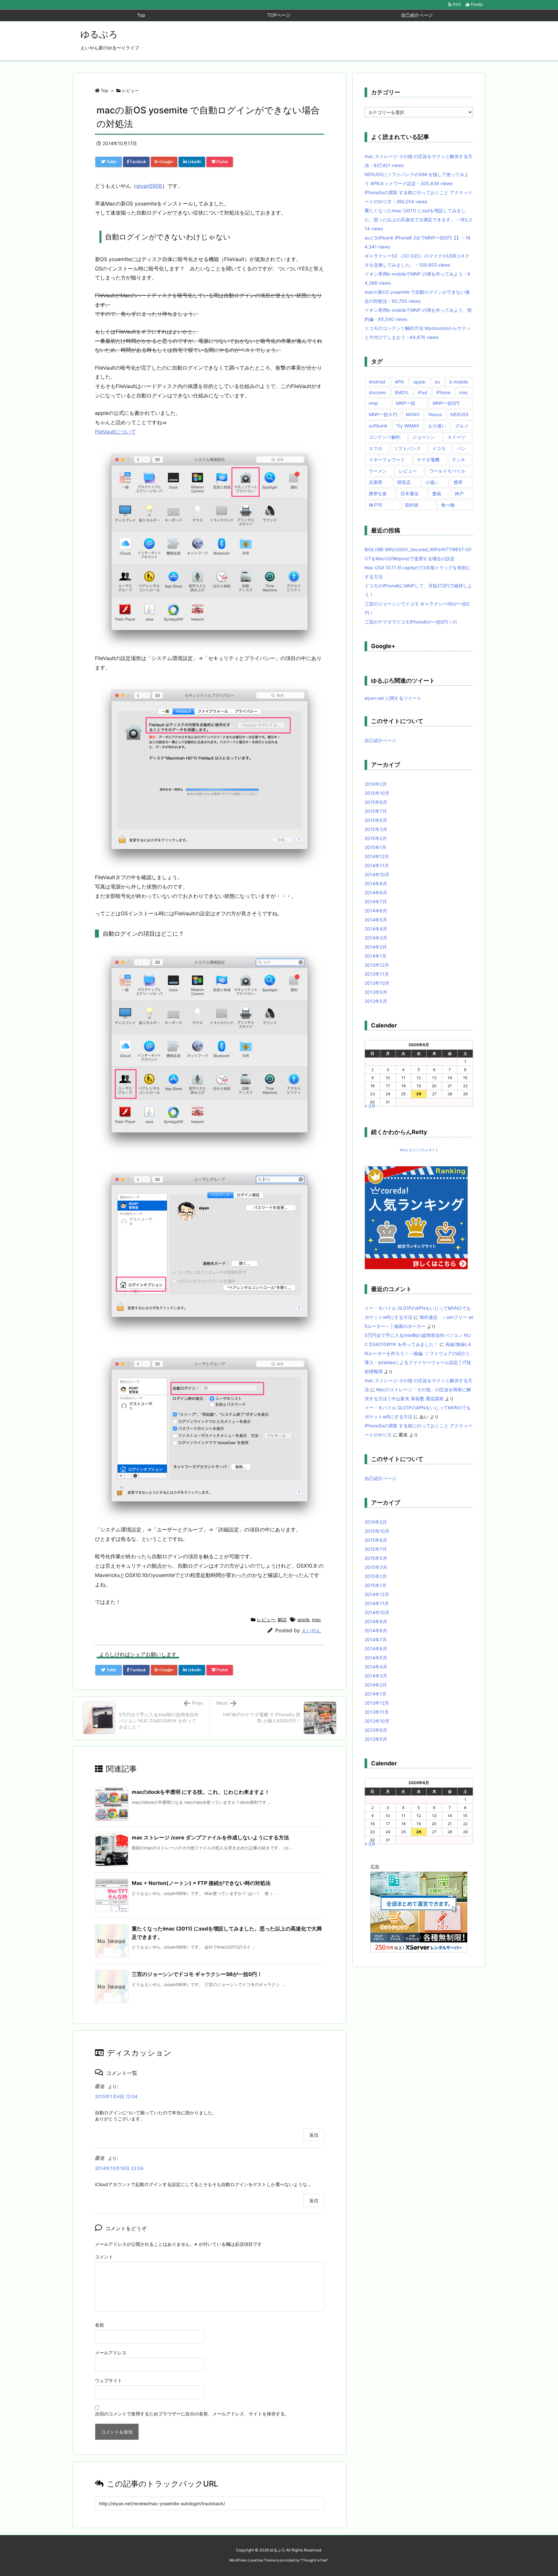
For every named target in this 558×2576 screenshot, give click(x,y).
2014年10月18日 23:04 (119, 2168)
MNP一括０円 (383, 414)
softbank (378, 426)
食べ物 (448, 505)
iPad (423, 392)
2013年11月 (377, 974)
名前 (99, 2325)
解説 (282, 1619)
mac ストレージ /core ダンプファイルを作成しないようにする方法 (210, 1837)
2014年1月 (376, 956)
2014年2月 (376, 947)
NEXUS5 (460, 414)
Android (377, 382)
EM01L (402, 392)
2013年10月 (377, 983)
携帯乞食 (378, 494)
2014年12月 (377, 856)
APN (399, 382)
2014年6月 (376, 911)
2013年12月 (377, 965)
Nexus (435, 414)
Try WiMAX (408, 426)
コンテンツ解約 (385, 437)
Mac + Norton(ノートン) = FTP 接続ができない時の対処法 (201, 1883)
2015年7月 (376, 811)
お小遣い (437, 426)
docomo (377, 392)
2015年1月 (376, 847)
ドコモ (439, 448)
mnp (373, 403)
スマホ (376, 448)
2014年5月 (376, 920)
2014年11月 (377, 865)
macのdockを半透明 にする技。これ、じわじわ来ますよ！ (201, 1792)
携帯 (458, 482)
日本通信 (409, 494)
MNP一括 (406, 403)
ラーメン (378, 471)
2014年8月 (376, 893)
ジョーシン (424, 437)
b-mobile (459, 382)
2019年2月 (376, 784)
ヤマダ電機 (428, 460)
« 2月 (370, 1106)
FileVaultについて (115, 432)
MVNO (413, 414)
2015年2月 (376, 838)
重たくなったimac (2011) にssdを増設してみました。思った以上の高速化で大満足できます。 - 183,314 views (418, 220)
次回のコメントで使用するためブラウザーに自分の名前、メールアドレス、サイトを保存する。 (192, 2414)
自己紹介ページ (380, 740)
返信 (314, 2135)
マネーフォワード (387, 460)
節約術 (412, 505)
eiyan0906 (149, 186)
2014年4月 (376, 929)
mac (316, 1619)
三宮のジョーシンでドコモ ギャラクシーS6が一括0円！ (197, 1974)
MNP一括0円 (446, 403)
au (437, 382)
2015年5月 (376, 820)
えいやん (311, 1630)
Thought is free (314, 2560)
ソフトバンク (407, 448)
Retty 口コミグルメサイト (419, 1150)
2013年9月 (376, 992)
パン (461, 448)
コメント (104, 2257)
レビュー (130, 90)
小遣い (432, 482)
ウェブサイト (108, 2380)
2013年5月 (376, 1001)
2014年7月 (376, 902)
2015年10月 (377, 793)
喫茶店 (404, 482)
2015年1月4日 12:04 (116, 2096)
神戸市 (376, 505)
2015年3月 (376, 829)
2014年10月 (377, 874)
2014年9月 (376, 883)
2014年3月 (376, 938)
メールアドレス (111, 2353)
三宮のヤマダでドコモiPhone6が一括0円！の (411, 622)
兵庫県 (376, 482)
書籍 (437, 494)
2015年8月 (376, 802)
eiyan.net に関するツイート (393, 698)
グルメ (462, 426)
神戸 (459, 494)
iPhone (443, 392)
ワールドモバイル (447, 471)
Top (104, 90)
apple (303, 1619)
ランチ (459, 460)
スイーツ (456, 437)
